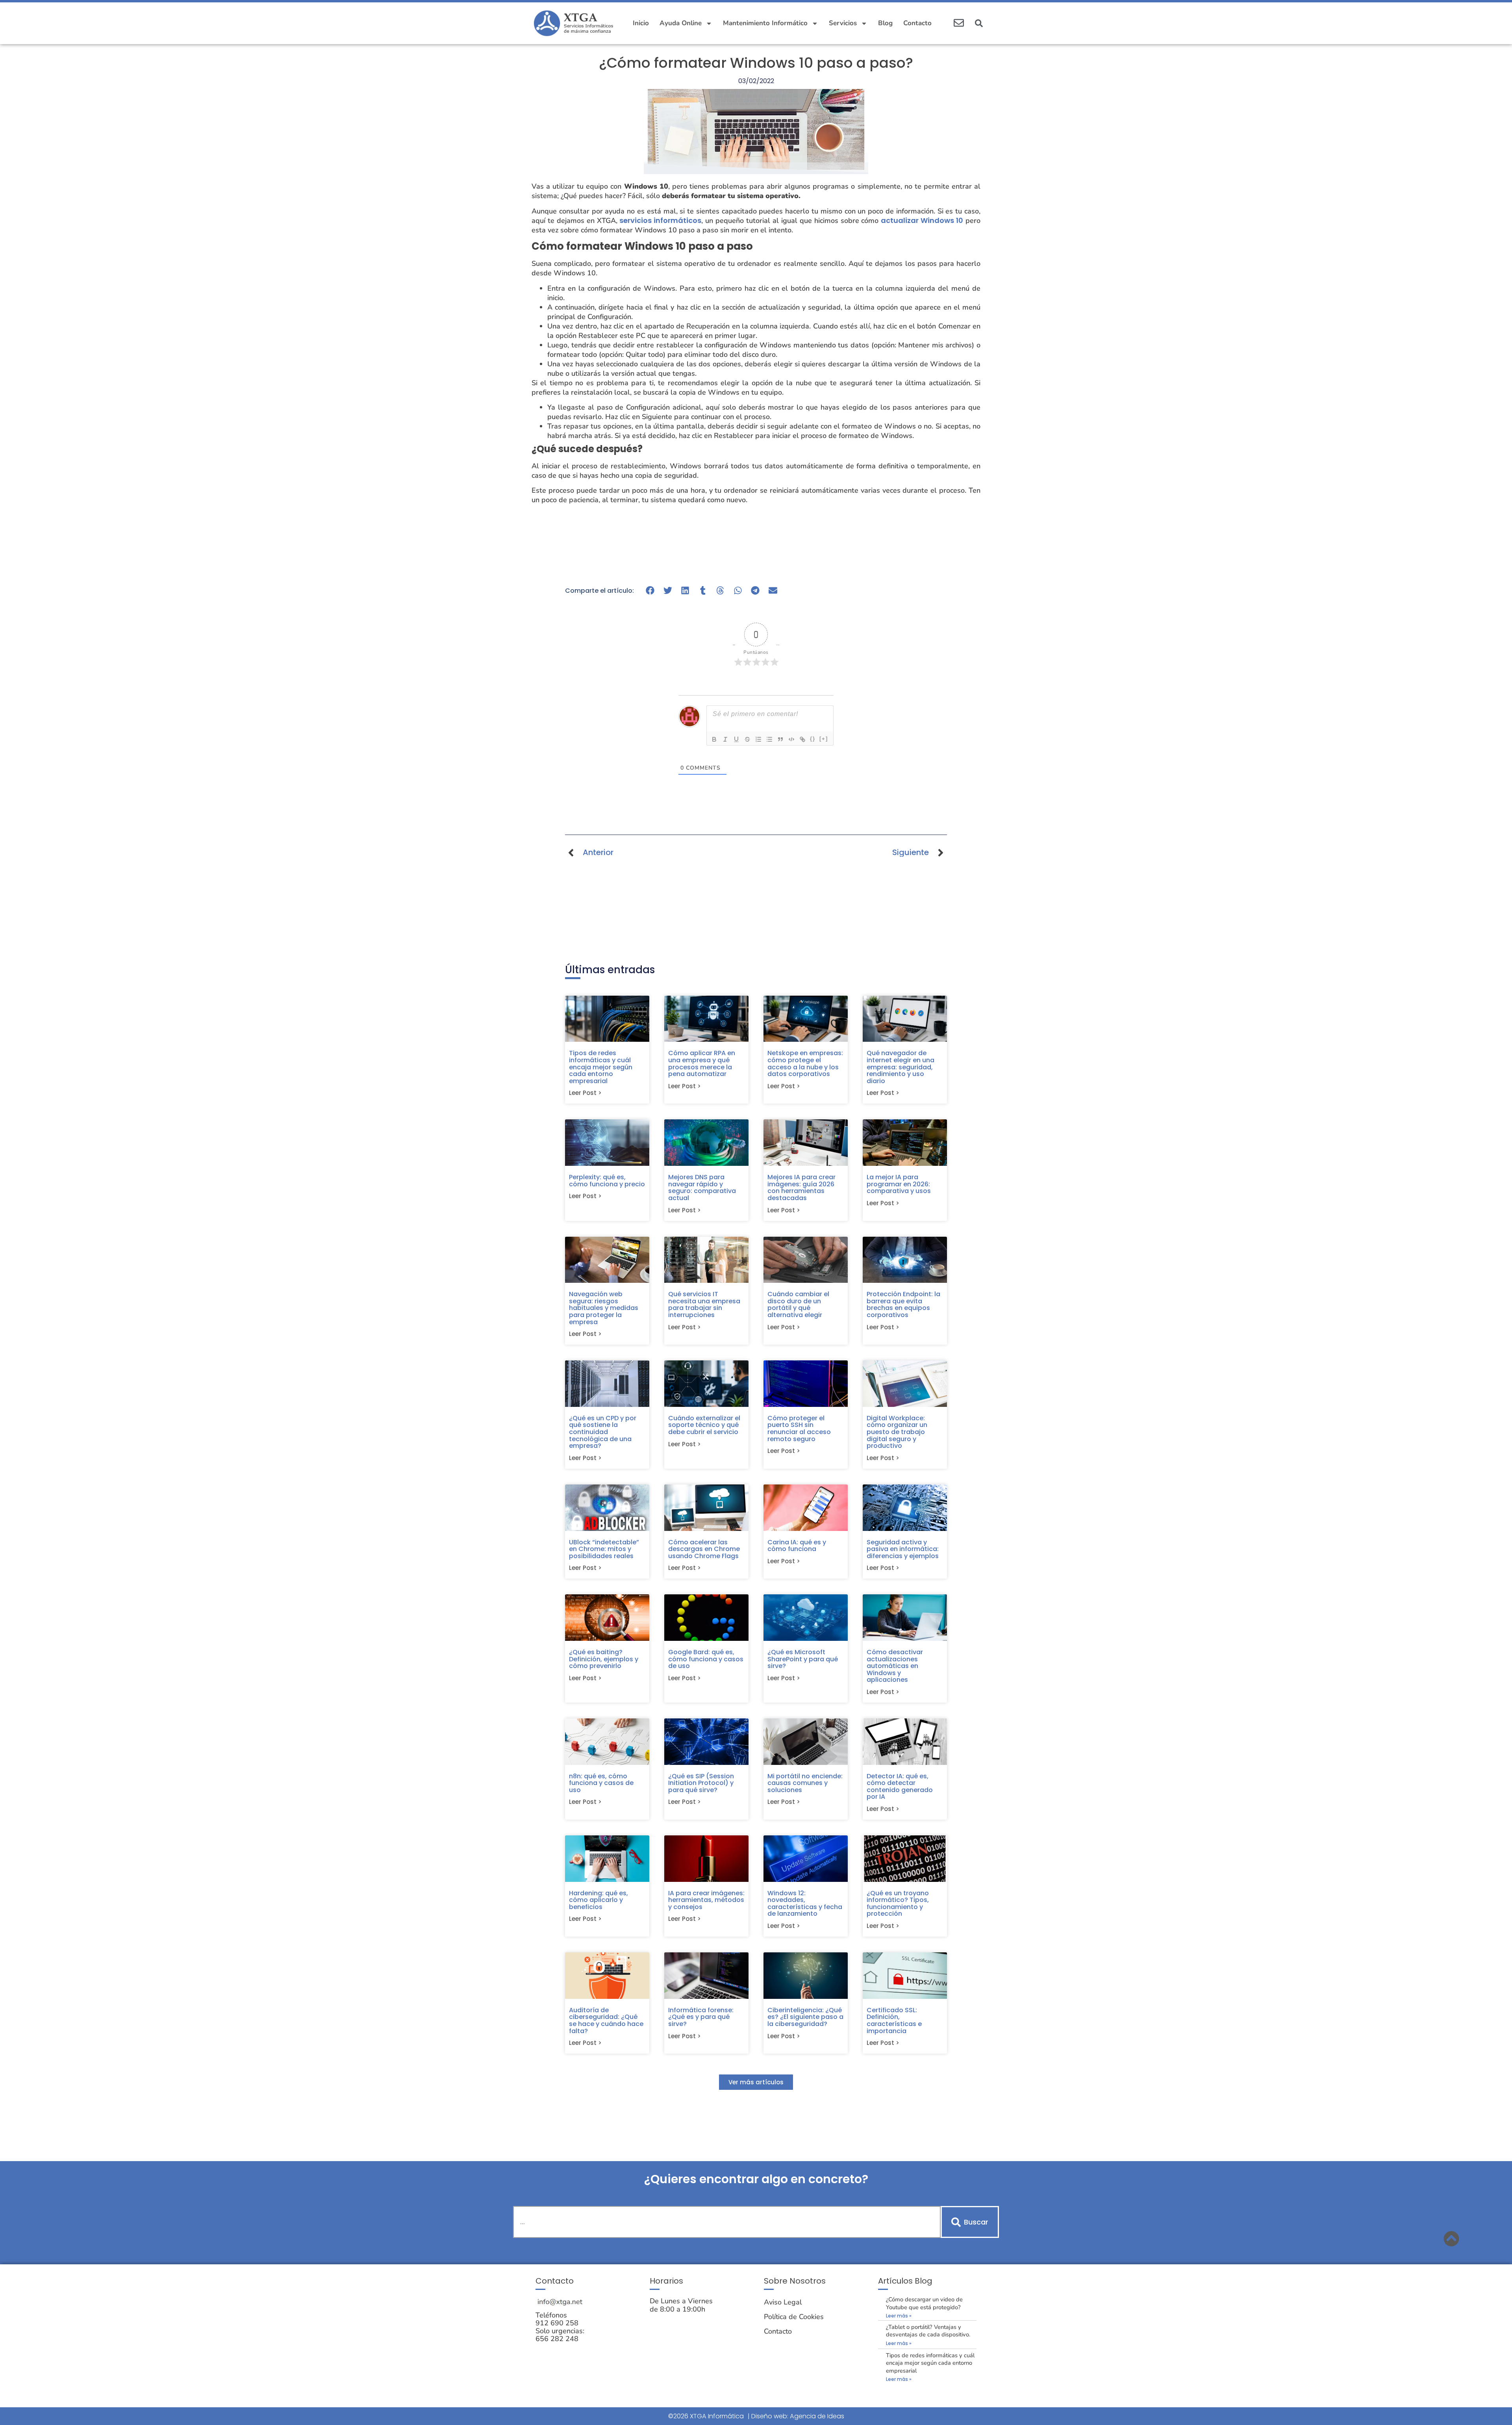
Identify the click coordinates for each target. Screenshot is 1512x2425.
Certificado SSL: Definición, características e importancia (894, 2021)
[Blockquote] (780, 739)
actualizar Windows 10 (922, 220)
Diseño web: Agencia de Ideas (798, 2416)
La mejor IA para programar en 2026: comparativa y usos (899, 1184)
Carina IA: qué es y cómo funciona (797, 1546)
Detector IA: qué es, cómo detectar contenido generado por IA (900, 1787)
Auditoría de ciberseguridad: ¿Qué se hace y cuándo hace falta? (606, 2021)
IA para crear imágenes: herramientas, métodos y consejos (706, 1900)
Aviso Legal (783, 2302)
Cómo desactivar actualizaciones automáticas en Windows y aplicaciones (895, 1666)
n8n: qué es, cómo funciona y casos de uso (601, 1783)
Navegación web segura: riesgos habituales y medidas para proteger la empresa (604, 1308)
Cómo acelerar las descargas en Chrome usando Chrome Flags (704, 1549)
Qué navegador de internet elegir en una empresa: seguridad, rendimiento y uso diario (901, 1067)
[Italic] (725, 739)
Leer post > (585, 1093)
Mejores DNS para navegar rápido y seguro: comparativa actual (702, 1187)
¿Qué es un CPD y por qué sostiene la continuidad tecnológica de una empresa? (603, 1432)
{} (813, 739)
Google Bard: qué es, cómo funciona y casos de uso (706, 1659)
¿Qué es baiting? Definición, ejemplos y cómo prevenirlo (604, 1659)
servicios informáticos (660, 220)
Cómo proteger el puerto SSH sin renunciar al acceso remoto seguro (799, 1429)
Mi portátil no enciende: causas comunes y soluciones (805, 1783)
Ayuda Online (681, 23)
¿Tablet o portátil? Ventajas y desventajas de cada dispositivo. (928, 2331)
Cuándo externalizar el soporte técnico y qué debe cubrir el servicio (704, 1425)
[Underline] (736, 739)
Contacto (917, 23)
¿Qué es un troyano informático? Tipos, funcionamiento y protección (898, 1904)
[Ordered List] (758, 739)
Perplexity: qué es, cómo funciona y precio (607, 1181)
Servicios (843, 23)
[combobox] (727, 2222)
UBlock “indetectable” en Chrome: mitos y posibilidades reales (604, 1549)
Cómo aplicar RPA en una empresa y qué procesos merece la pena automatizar (702, 1063)
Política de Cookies (794, 2317)
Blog (885, 23)
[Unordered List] (769, 739)
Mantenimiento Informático (765, 23)
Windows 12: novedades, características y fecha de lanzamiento (805, 1904)
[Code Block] (791, 739)
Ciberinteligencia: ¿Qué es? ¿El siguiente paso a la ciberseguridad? (805, 2017)
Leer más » (899, 2316)
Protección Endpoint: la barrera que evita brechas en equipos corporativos (903, 1304)
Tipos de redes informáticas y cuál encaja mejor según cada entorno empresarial (601, 1067)
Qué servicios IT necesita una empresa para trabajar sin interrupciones (704, 1304)
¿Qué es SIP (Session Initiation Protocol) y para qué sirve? (701, 1783)
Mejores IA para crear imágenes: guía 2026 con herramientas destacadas (801, 1187)
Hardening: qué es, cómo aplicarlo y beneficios (598, 1900)
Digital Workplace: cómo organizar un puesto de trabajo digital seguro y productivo (897, 1432)
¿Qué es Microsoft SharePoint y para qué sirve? (803, 1659)
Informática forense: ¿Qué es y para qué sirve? (701, 2017)
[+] (824, 739)
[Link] (802, 739)
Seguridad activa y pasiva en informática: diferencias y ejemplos (903, 1549)
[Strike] (747, 739)
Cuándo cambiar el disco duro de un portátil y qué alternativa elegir (798, 1304)
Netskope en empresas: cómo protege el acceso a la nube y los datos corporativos (805, 1063)
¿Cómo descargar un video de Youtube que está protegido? (924, 2303)
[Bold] (714, 739)
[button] (979, 23)
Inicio (641, 23)
